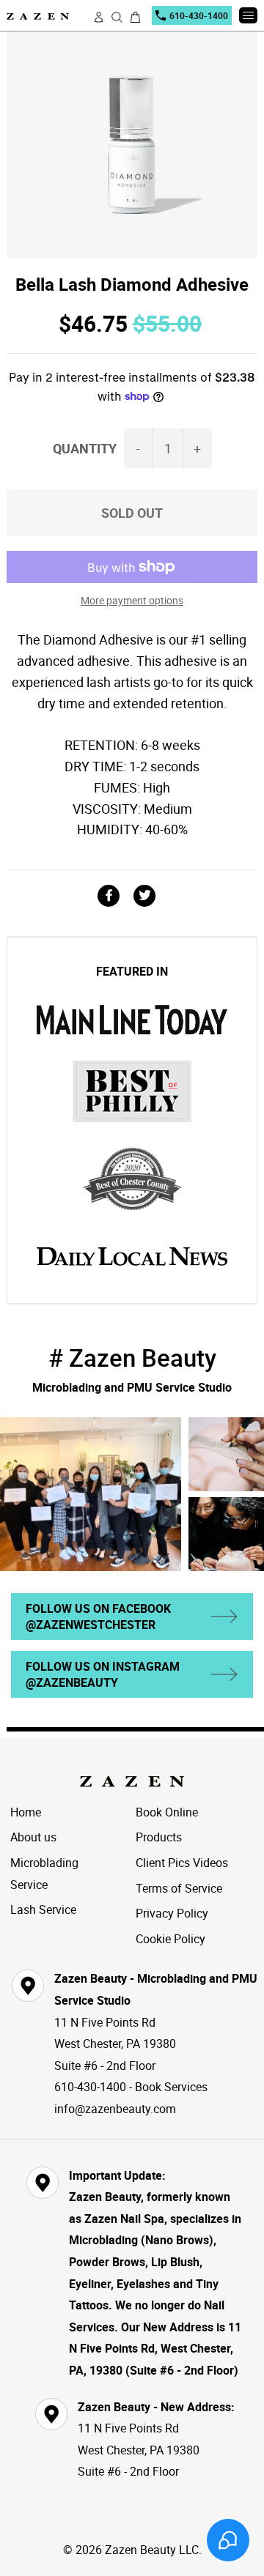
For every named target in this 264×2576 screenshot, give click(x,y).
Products (159, 1837)
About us (33, 1837)
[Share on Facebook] (114, 896)
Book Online (167, 1812)
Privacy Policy (172, 1913)
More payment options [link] (132, 600)
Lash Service (43, 1909)
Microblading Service (44, 1874)
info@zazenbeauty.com (115, 2109)
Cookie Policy (170, 1939)
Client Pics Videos (182, 1863)
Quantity (85, 448)
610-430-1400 (199, 15)
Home (26, 1812)
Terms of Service (179, 1888)
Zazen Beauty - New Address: (156, 2407)
